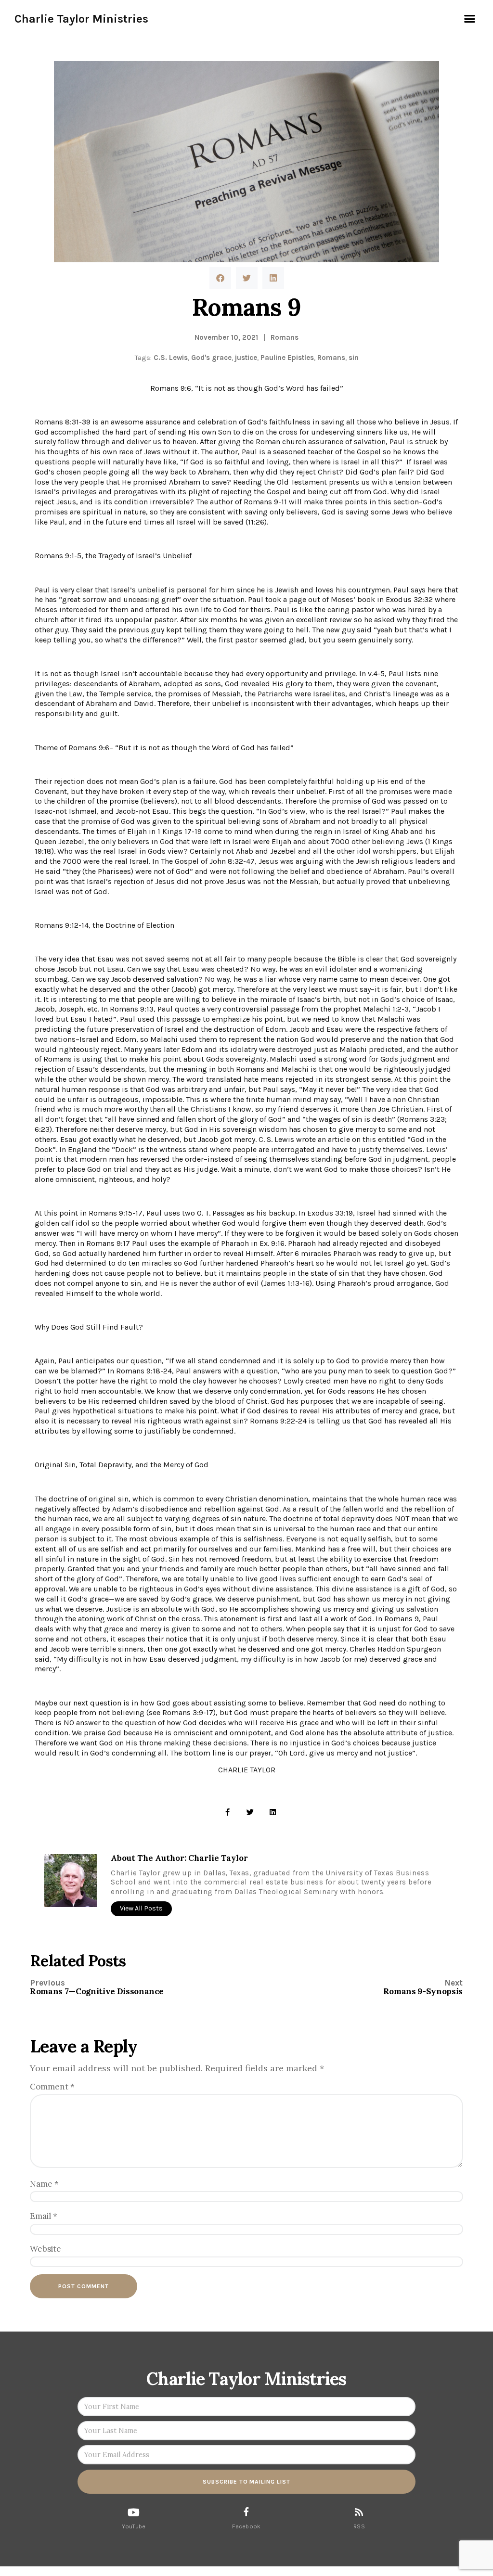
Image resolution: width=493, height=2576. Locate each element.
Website (45, 2249)
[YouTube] (134, 2512)
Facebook (246, 2526)
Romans (285, 337)
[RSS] (359, 2512)
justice (246, 358)
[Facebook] (246, 2512)
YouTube (134, 2526)
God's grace (211, 358)
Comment (52, 2087)
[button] (469, 19)
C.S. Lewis (171, 358)
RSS (359, 2526)
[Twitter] (250, 1812)
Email (44, 2216)
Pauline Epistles (287, 358)
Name (44, 2184)
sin (354, 358)
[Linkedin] (273, 1812)
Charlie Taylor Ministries (81, 19)
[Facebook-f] (227, 1812)
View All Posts (141, 1908)
